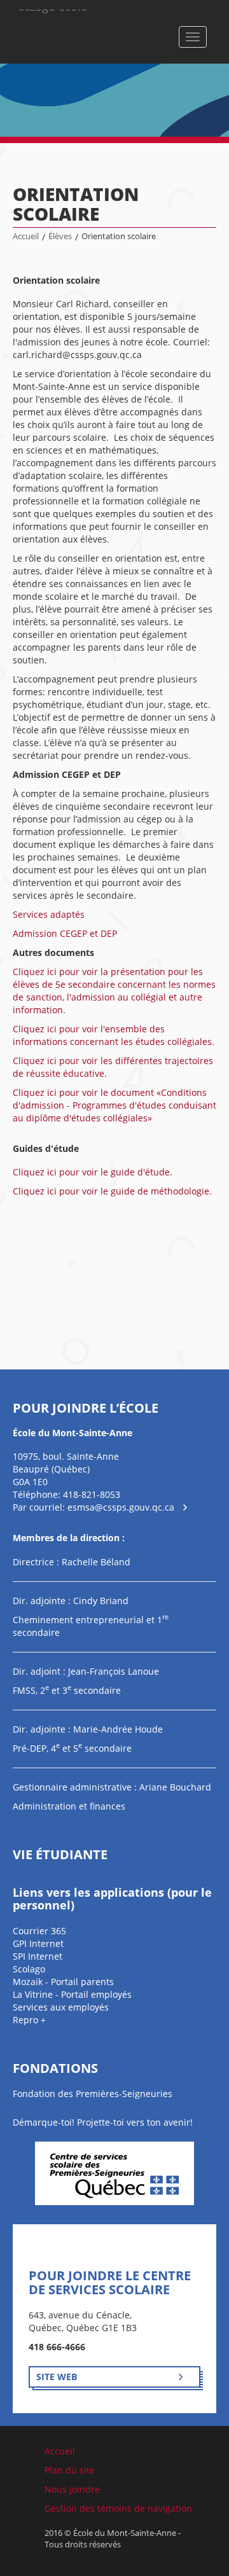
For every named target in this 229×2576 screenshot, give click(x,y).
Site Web (57, 2377)
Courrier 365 (39, 1931)
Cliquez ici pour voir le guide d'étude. (93, 1172)
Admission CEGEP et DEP (65, 933)
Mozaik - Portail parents (63, 1982)
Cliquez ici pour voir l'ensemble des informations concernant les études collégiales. (114, 1035)
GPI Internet (38, 1943)
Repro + (29, 2020)
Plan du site (70, 2470)
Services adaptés (49, 914)
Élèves (60, 236)
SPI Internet (38, 1956)
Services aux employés (61, 2007)
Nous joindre (72, 2489)
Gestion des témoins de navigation (118, 2508)
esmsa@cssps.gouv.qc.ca (121, 1507)
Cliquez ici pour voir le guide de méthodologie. (112, 1191)
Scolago (29, 1969)
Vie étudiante (60, 1854)
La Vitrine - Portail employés (72, 1994)
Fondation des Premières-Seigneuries (93, 2094)
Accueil (26, 236)
